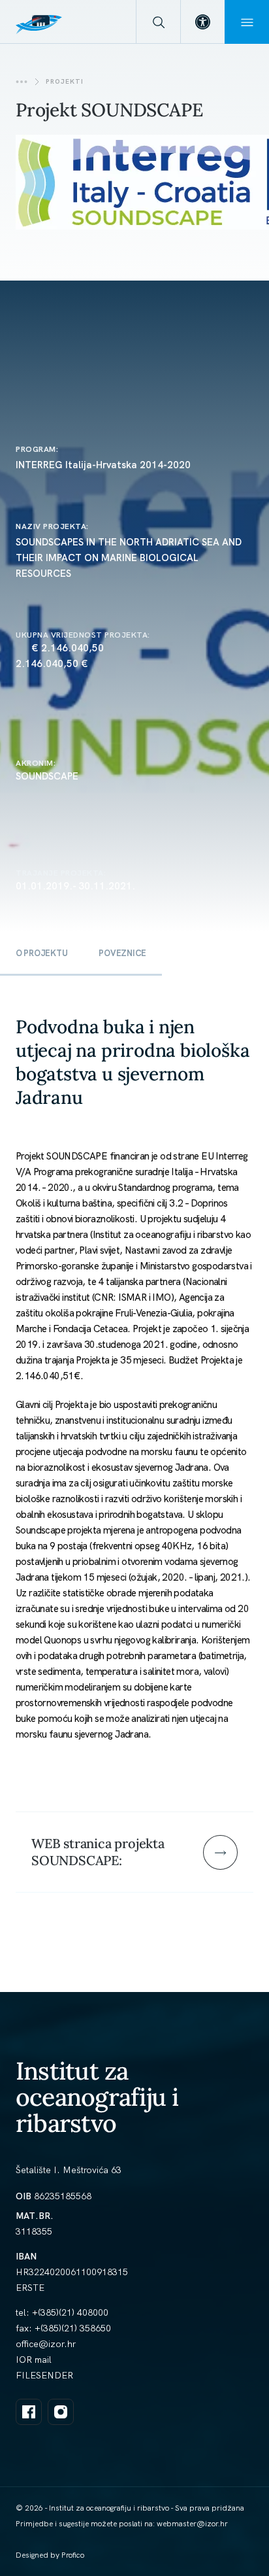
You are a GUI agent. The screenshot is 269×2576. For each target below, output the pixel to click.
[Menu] (247, 22)
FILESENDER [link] (44, 2375)
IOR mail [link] (34, 2360)
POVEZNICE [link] (122, 953)
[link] (202, 22)
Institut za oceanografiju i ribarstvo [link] (97, 2097)
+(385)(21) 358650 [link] (73, 2328)
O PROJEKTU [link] (41, 953)
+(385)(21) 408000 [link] (70, 2312)
